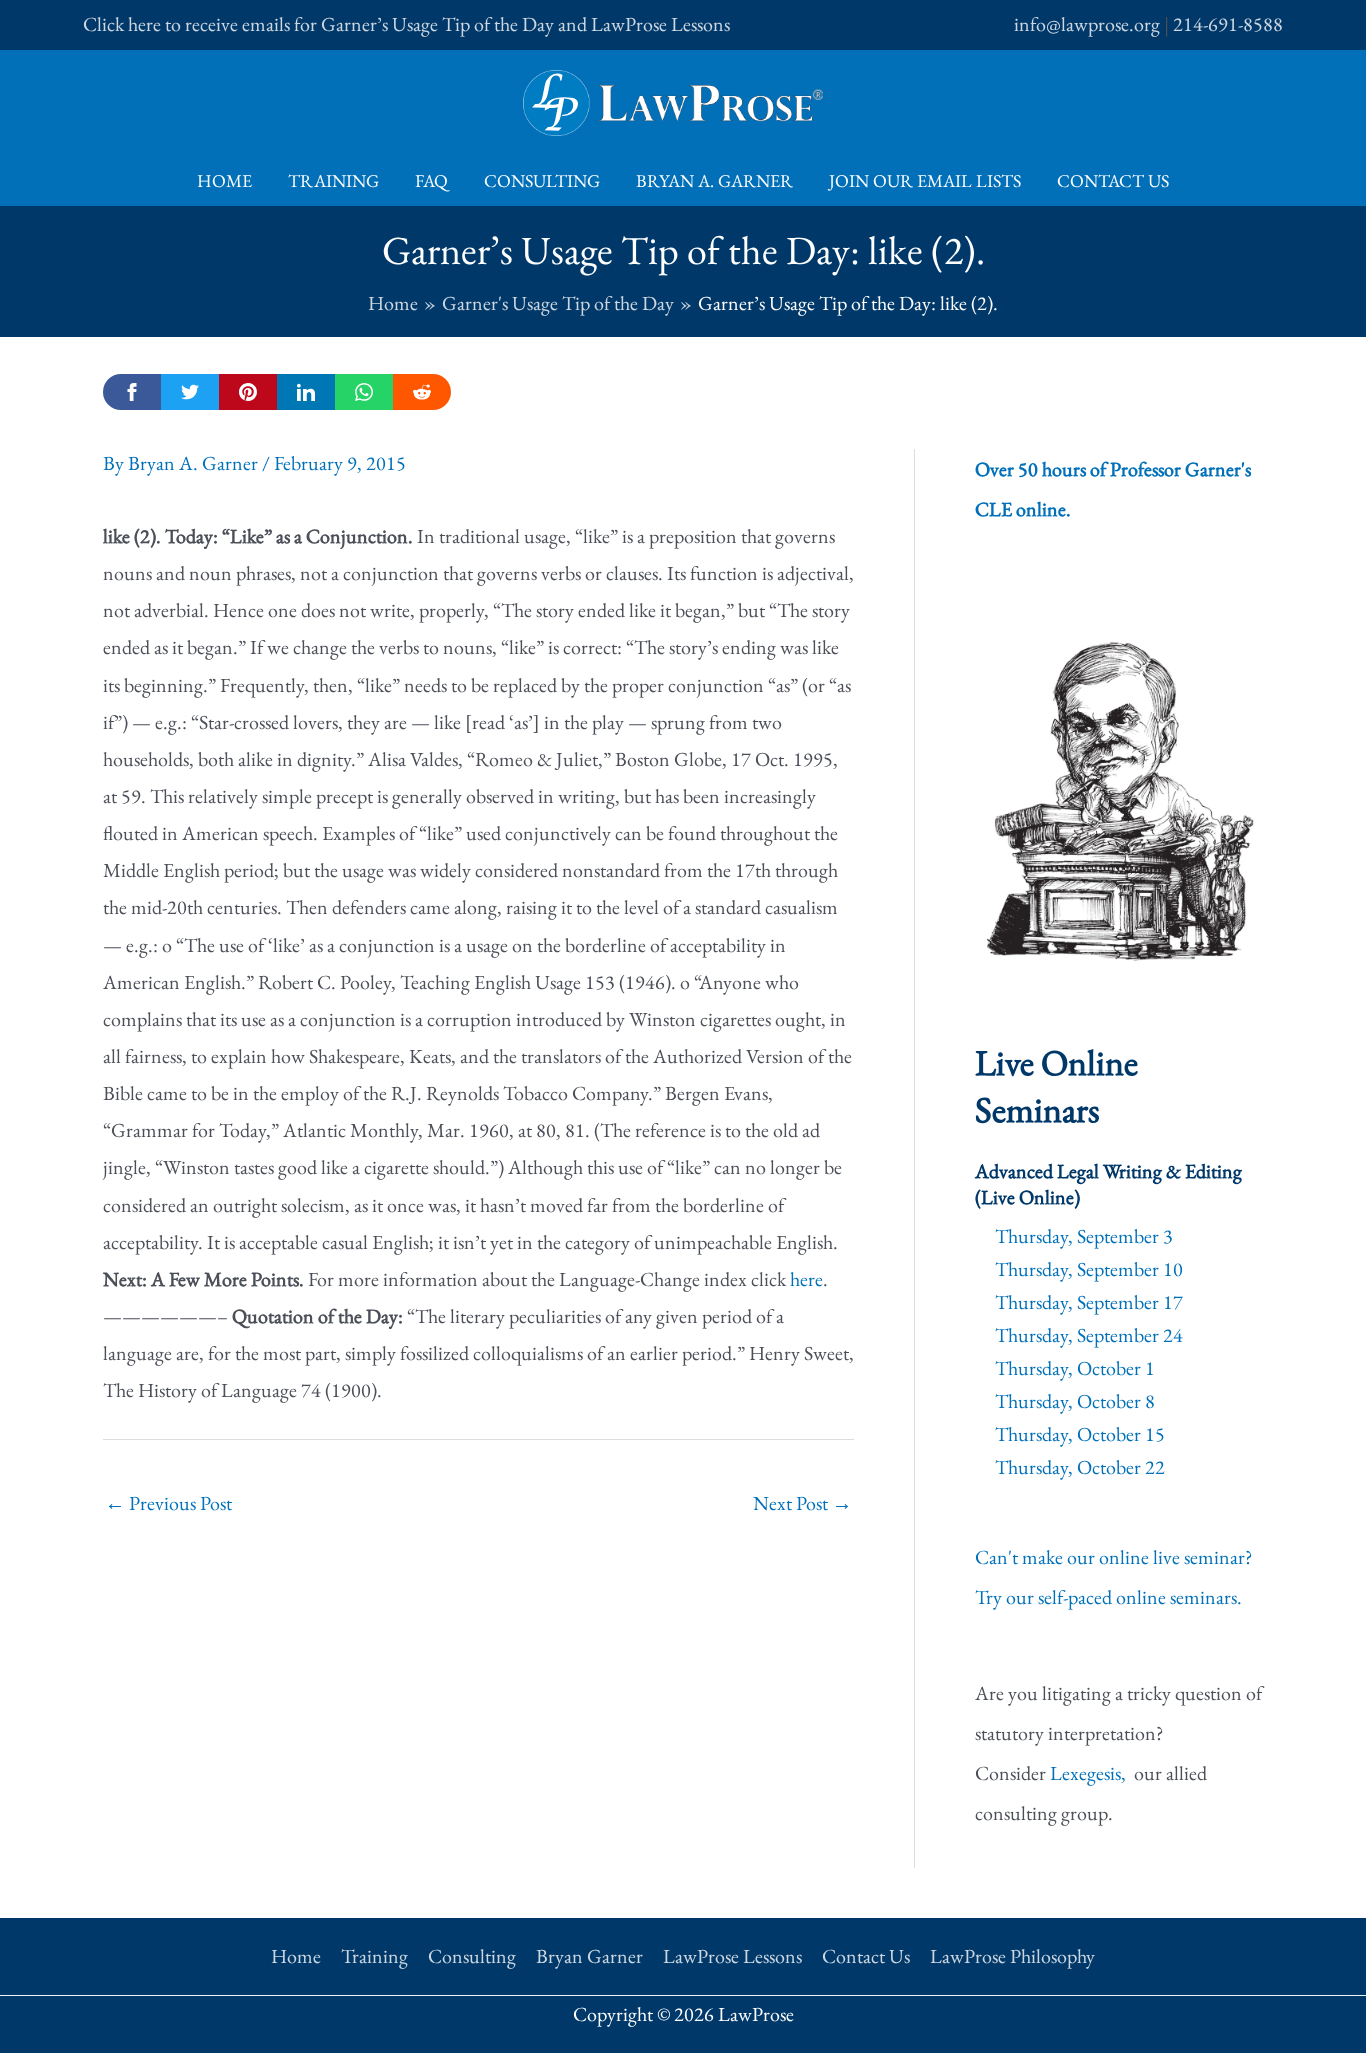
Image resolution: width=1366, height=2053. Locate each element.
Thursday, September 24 (1089, 1335)
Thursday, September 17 (1089, 1302)
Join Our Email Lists (925, 180)
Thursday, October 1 (1075, 1368)
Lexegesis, (1090, 1773)
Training (333, 180)
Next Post (802, 1503)
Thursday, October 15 (1080, 1434)
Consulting (542, 180)
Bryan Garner (589, 1956)
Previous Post (168, 1503)
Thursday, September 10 (1089, 1269)
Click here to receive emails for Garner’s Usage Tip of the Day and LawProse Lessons (406, 24)
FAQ (431, 180)
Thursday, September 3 (1084, 1236)
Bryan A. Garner (714, 180)
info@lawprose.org (1087, 24)
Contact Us (1113, 180)
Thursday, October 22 (1080, 1467)
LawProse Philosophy (1012, 1956)
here (806, 1279)
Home (224, 180)
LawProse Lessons (732, 1956)
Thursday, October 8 (1075, 1401)
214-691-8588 (1228, 24)
